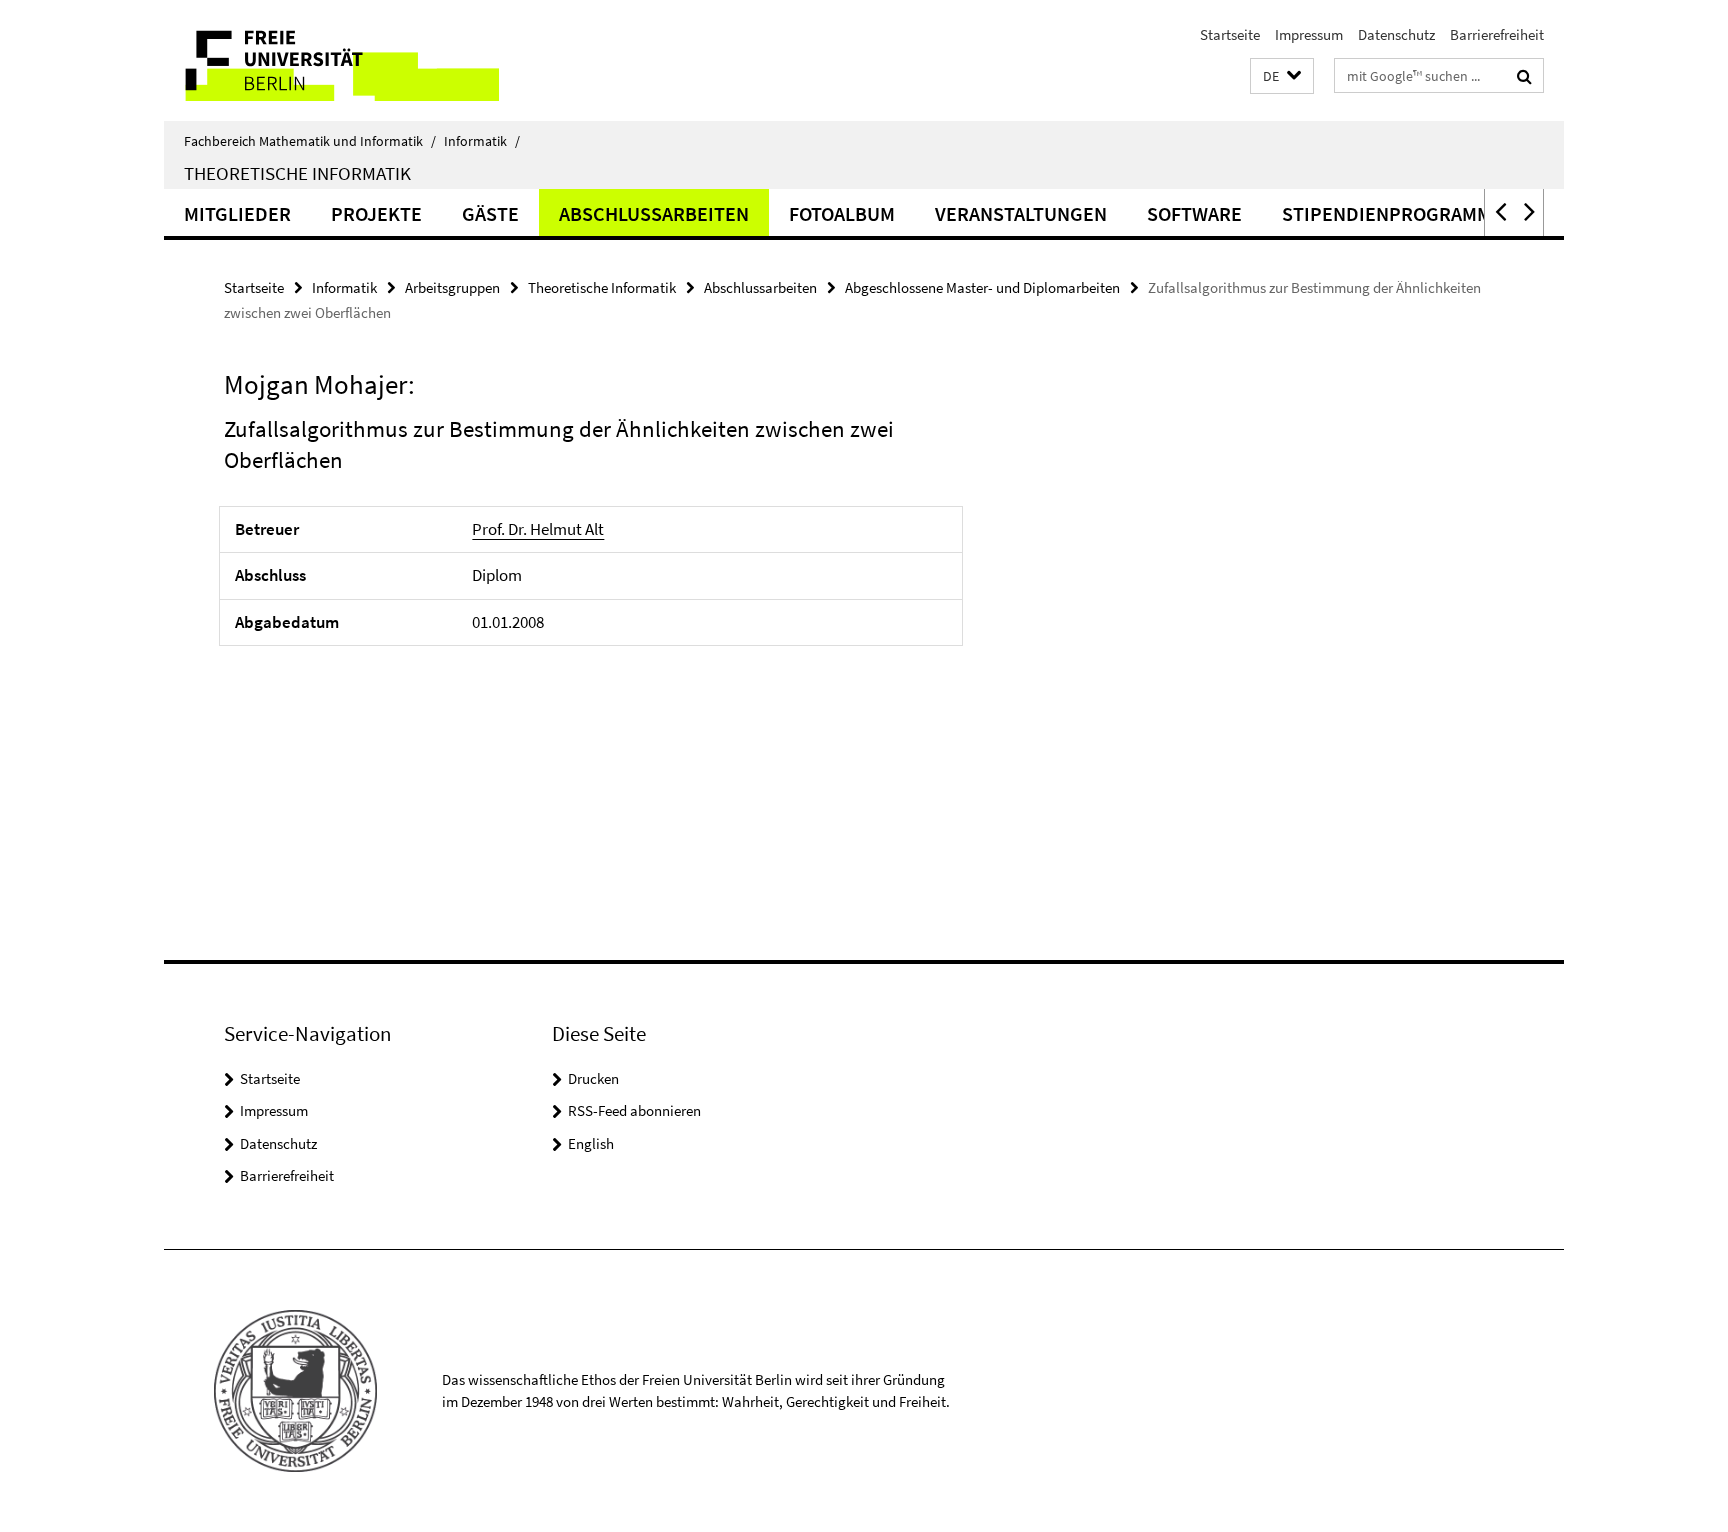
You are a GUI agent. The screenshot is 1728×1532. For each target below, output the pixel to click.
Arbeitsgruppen (452, 287)
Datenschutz (1396, 34)
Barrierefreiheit (1497, 34)
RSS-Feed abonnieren (634, 1110)
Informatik (482, 141)
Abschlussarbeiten (654, 213)
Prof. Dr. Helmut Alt (538, 529)
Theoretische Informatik (297, 173)
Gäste (490, 213)
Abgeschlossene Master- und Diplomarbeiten (982, 287)
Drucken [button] (593, 1078)
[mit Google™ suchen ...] (1524, 76)
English (591, 1143)
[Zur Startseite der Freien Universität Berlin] (331, 60)
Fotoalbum (842, 213)
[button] (1282, 76)
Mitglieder (237, 213)
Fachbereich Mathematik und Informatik (310, 141)
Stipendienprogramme (1392, 213)
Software (1194, 213)
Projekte (376, 213)
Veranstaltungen (1021, 213)
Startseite (1230, 34)
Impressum (1309, 34)
